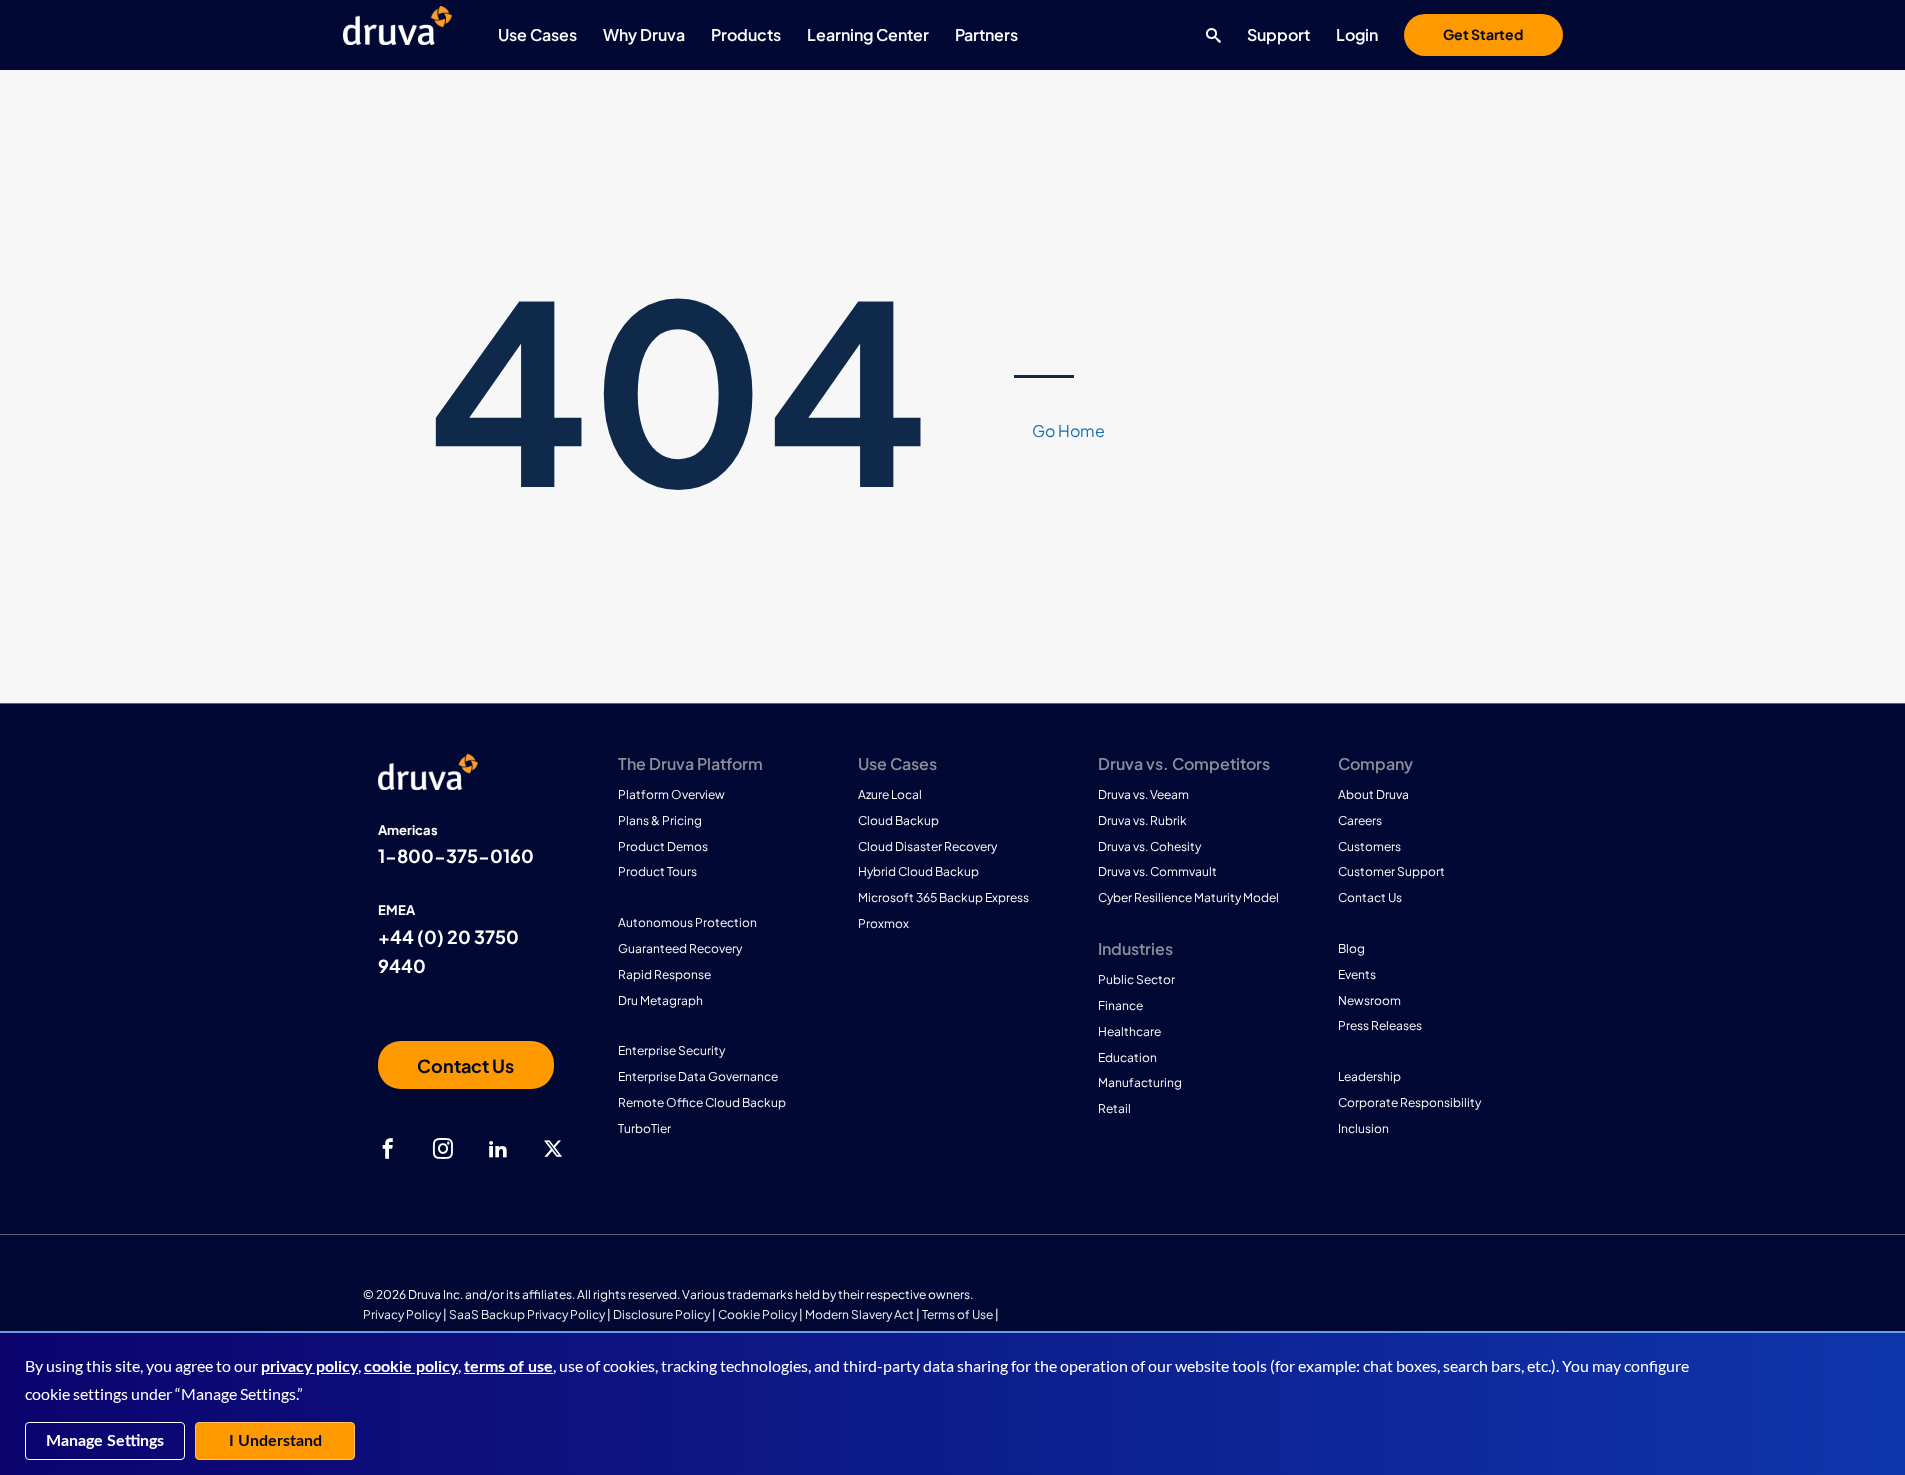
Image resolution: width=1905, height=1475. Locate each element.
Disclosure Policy (661, 1314)
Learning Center (868, 34)
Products (746, 34)
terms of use (508, 1367)
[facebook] (388, 1149)
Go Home (1068, 430)
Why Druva (644, 34)
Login (1357, 34)
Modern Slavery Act (859, 1314)
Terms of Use (957, 1314)
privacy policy (309, 1367)
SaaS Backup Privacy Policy (527, 1314)
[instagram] (443, 1149)
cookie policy (411, 1367)
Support (1278, 34)
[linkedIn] (498, 1149)
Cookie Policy (757, 1314)
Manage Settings (105, 1441)
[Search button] (1208, 35)
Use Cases (537, 34)
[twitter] (553, 1149)
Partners (986, 34)
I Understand (275, 1441)
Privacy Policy (402, 1314)
